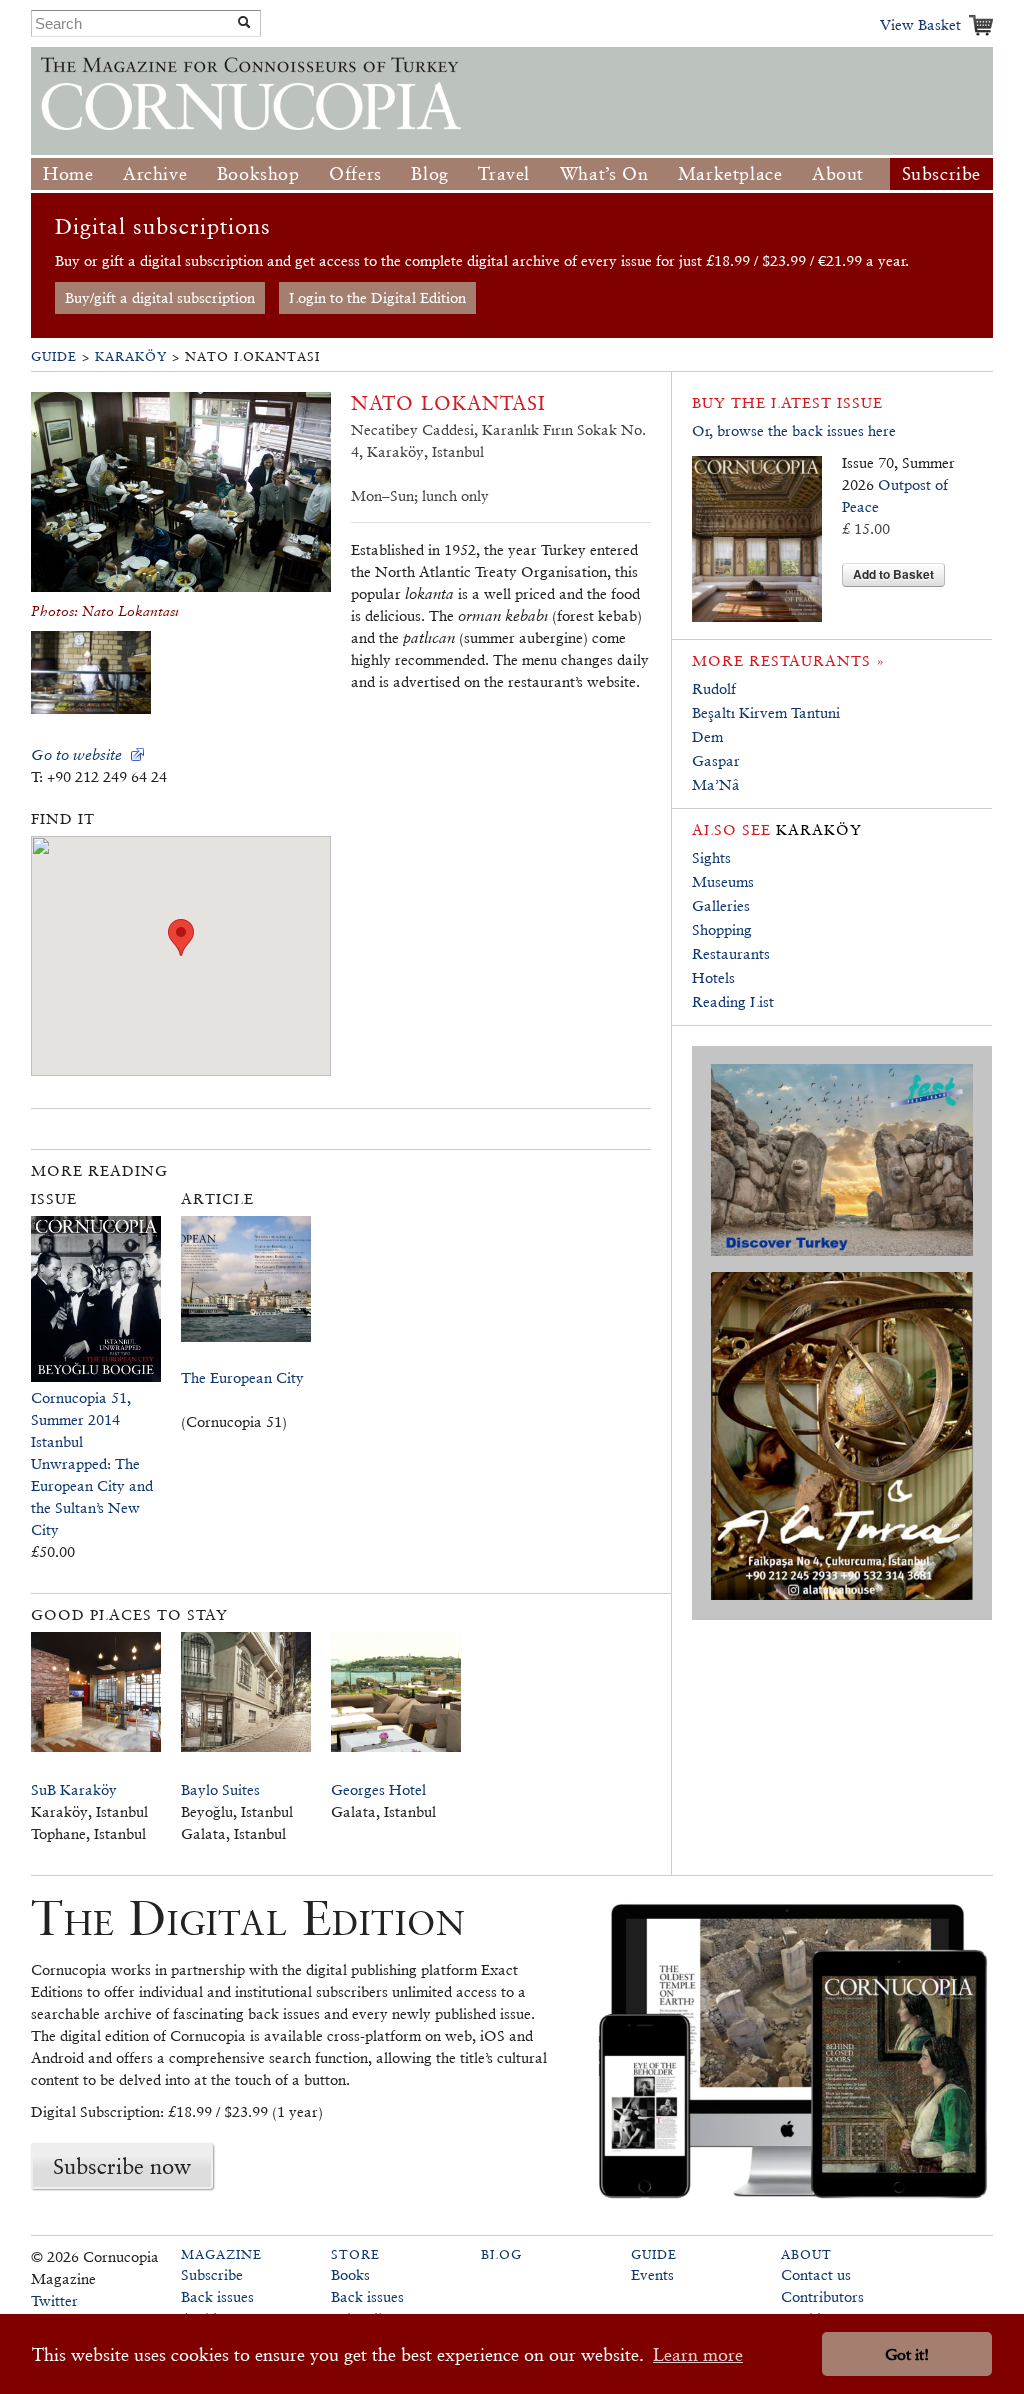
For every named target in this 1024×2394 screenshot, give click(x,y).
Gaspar (716, 760)
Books (350, 2274)
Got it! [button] (907, 2354)
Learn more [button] (698, 2354)
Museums (723, 881)
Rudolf (714, 688)
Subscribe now (122, 2166)
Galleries (721, 905)
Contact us (816, 2274)
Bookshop (258, 173)
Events (652, 2274)
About (838, 173)
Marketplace (730, 173)
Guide (54, 356)
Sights (711, 857)
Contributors (822, 2296)
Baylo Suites (220, 1789)
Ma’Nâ (716, 784)
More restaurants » (788, 660)
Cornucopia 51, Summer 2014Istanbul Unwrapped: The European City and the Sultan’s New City (92, 1463)
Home (68, 173)
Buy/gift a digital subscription (160, 297)
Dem (707, 736)
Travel (504, 173)
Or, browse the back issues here (794, 430)
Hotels (713, 977)
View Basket (920, 24)
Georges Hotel (378, 1789)
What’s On (604, 173)
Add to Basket (893, 574)
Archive (155, 173)
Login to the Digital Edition (377, 297)
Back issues (217, 2296)
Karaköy (131, 356)
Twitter (54, 2300)
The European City (242, 1377)
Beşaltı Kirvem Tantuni (766, 712)
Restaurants (731, 953)
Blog (429, 173)
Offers (355, 173)
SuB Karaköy (74, 1789)
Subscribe (941, 173)
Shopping (722, 929)
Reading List (733, 1001)
